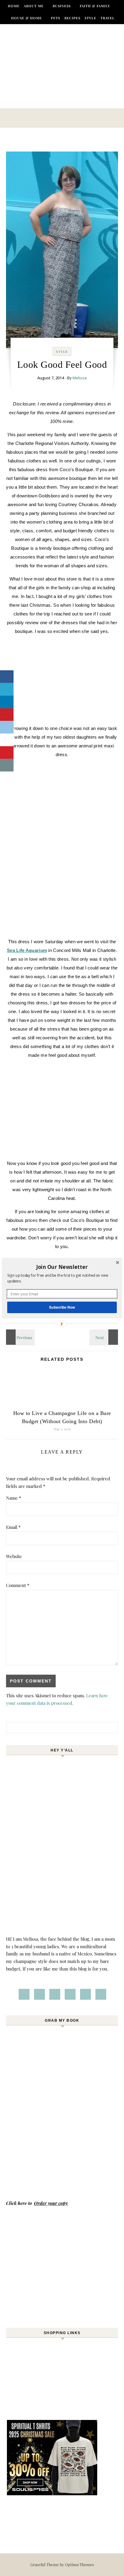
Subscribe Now (62, 1307)
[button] (62, 1267)
